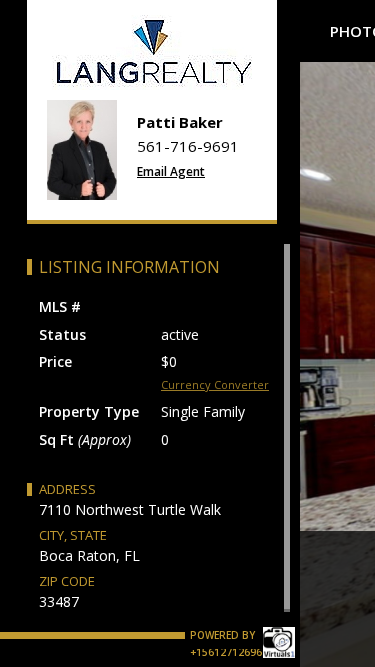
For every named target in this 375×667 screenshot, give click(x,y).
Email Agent (171, 171)
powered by (224, 635)
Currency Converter (215, 384)
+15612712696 (226, 652)
